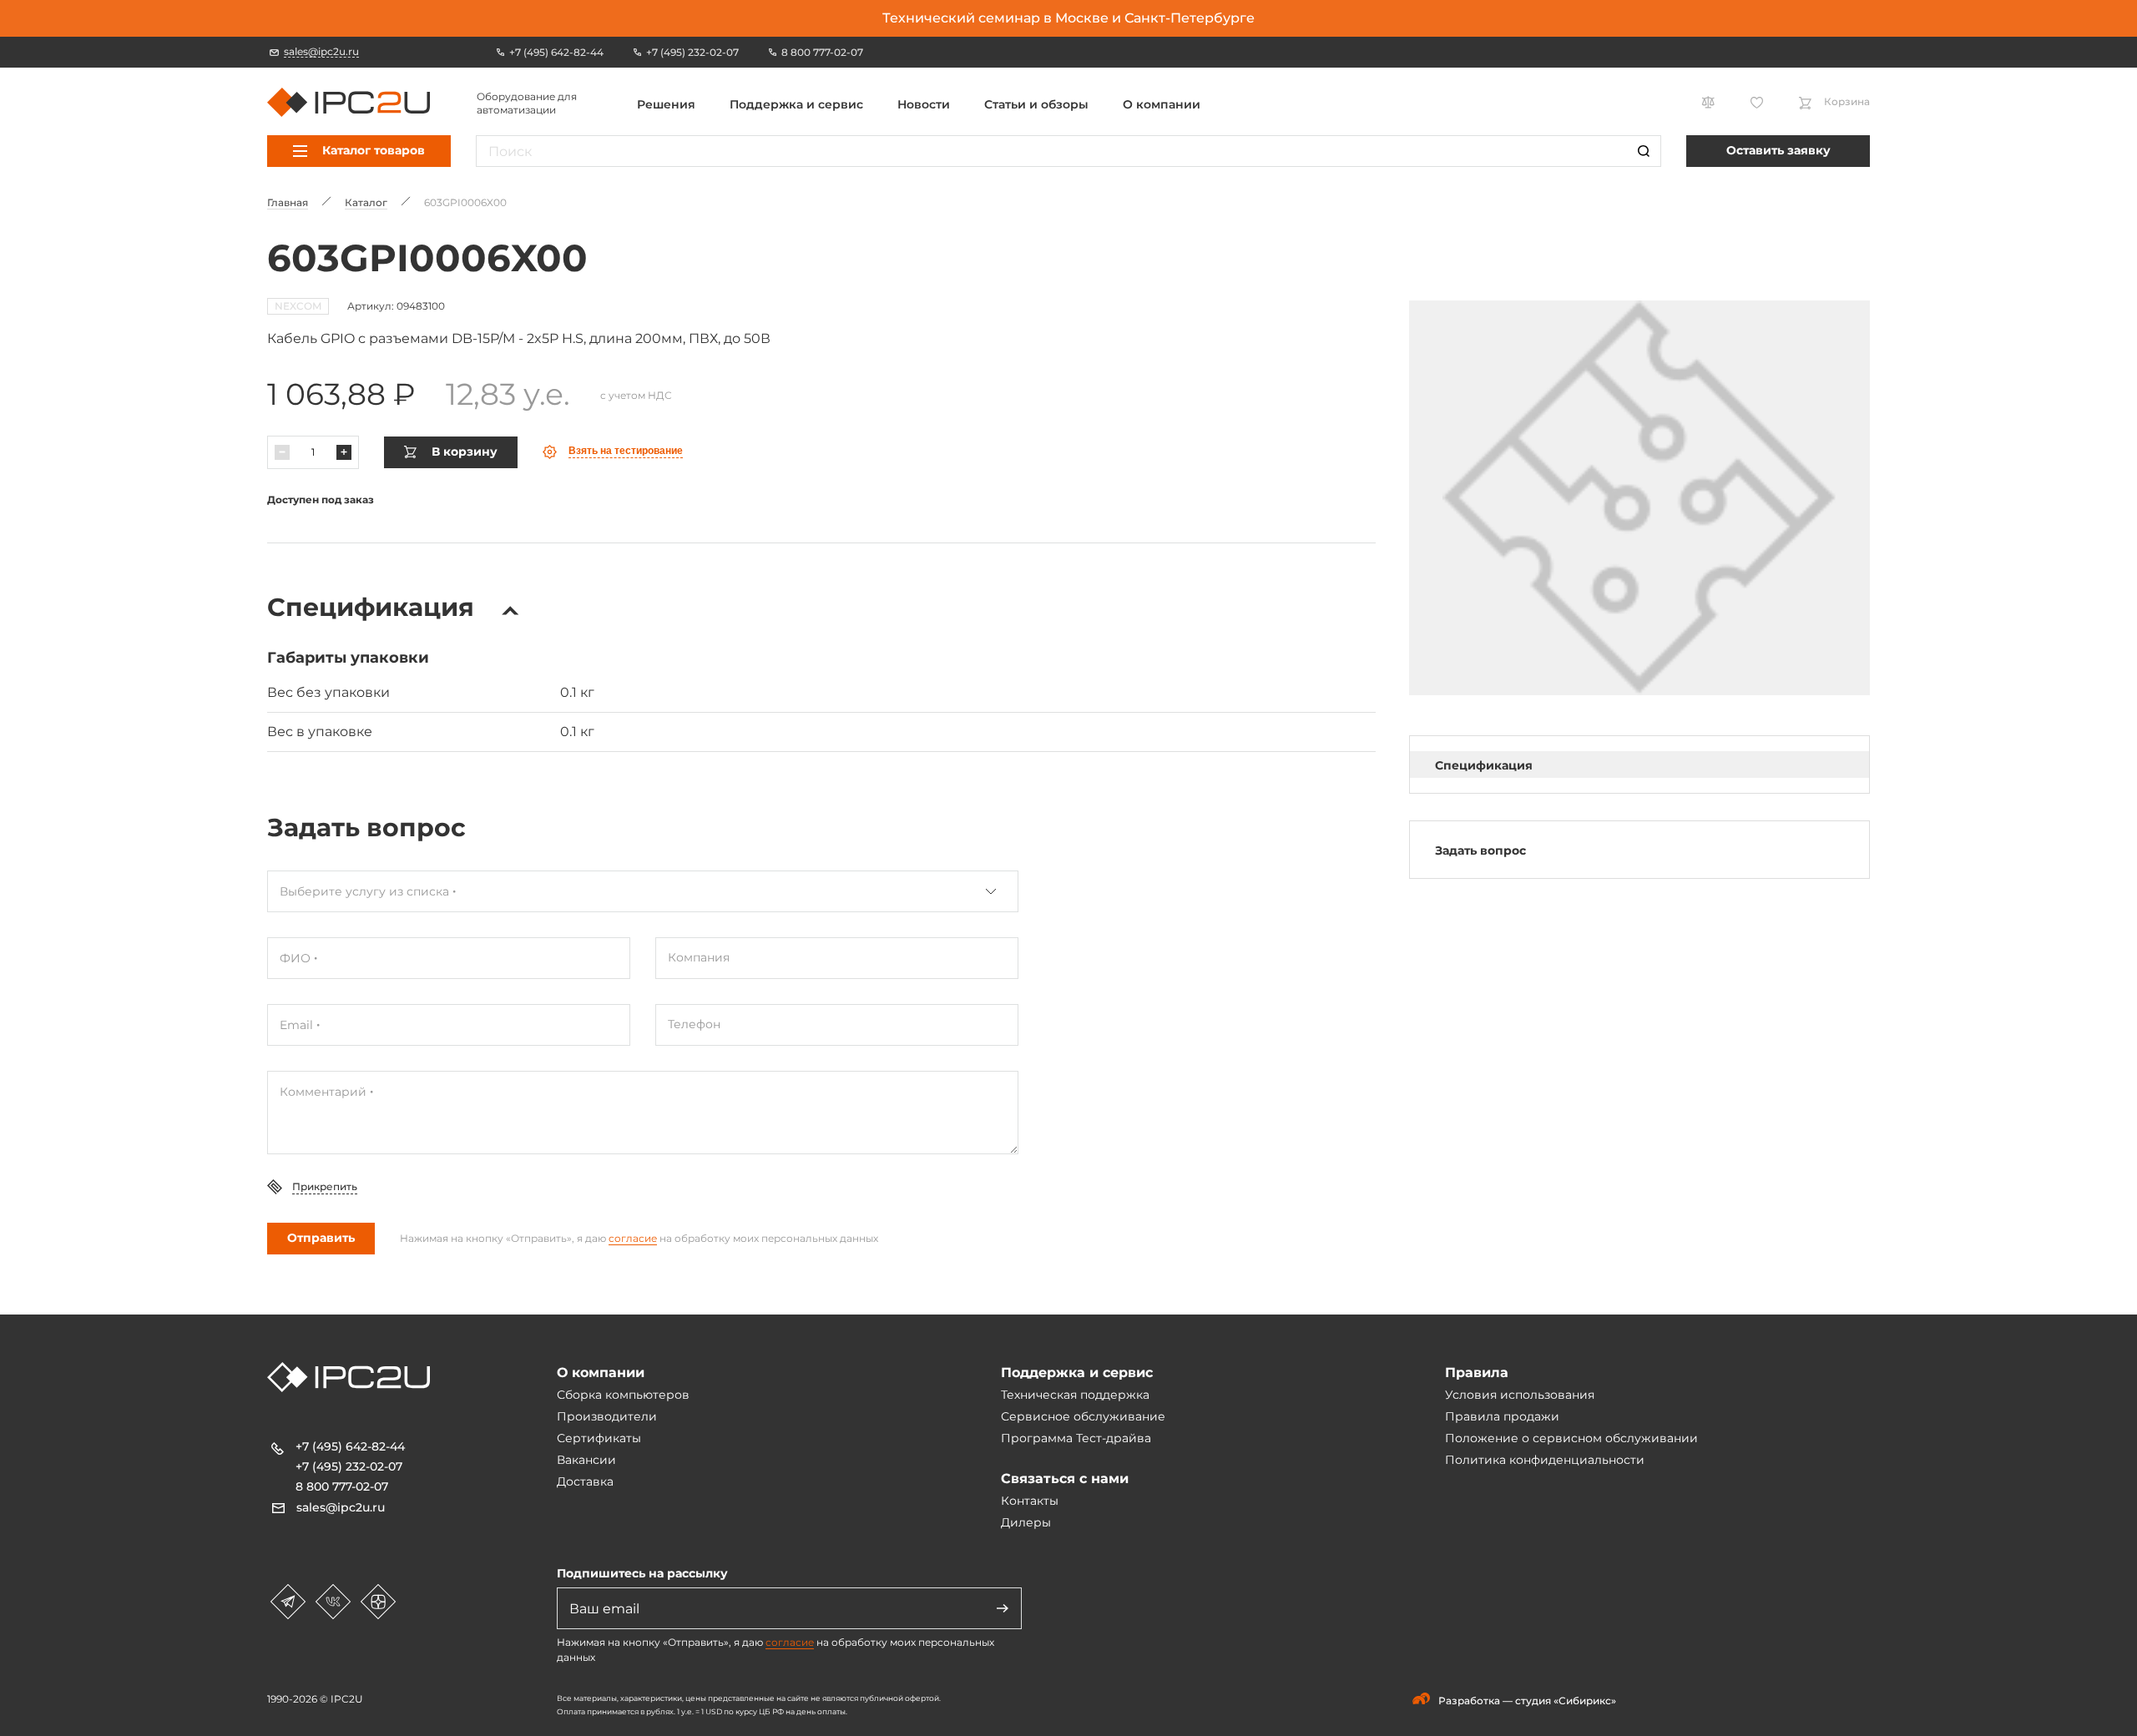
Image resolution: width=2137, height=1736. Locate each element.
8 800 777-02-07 (342, 1486)
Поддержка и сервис (796, 104)
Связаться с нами (1065, 1479)
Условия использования (1520, 1395)
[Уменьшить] (282, 452)
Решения (666, 104)
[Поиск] (1644, 151)
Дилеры (1026, 1522)
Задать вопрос (1480, 850)
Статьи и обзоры (1036, 104)
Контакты (1030, 1501)
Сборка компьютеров (623, 1395)
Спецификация (1484, 765)
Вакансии (586, 1460)
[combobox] (643, 891)
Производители (607, 1416)
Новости (924, 104)
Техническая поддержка (1075, 1395)
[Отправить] (1003, 1608)
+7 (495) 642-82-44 (350, 1446)
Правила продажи (1502, 1416)
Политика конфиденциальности (1545, 1460)
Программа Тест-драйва (1076, 1438)
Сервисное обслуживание (1083, 1416)
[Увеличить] (344, 452)
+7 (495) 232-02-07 (349, 1466)
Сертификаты (599, 1438)
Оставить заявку (1778, 150)
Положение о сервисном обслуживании (1571, 1438)
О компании (1162, 104)
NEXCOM (298, 306)
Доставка (585, 1481)
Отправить (321, 1238)
